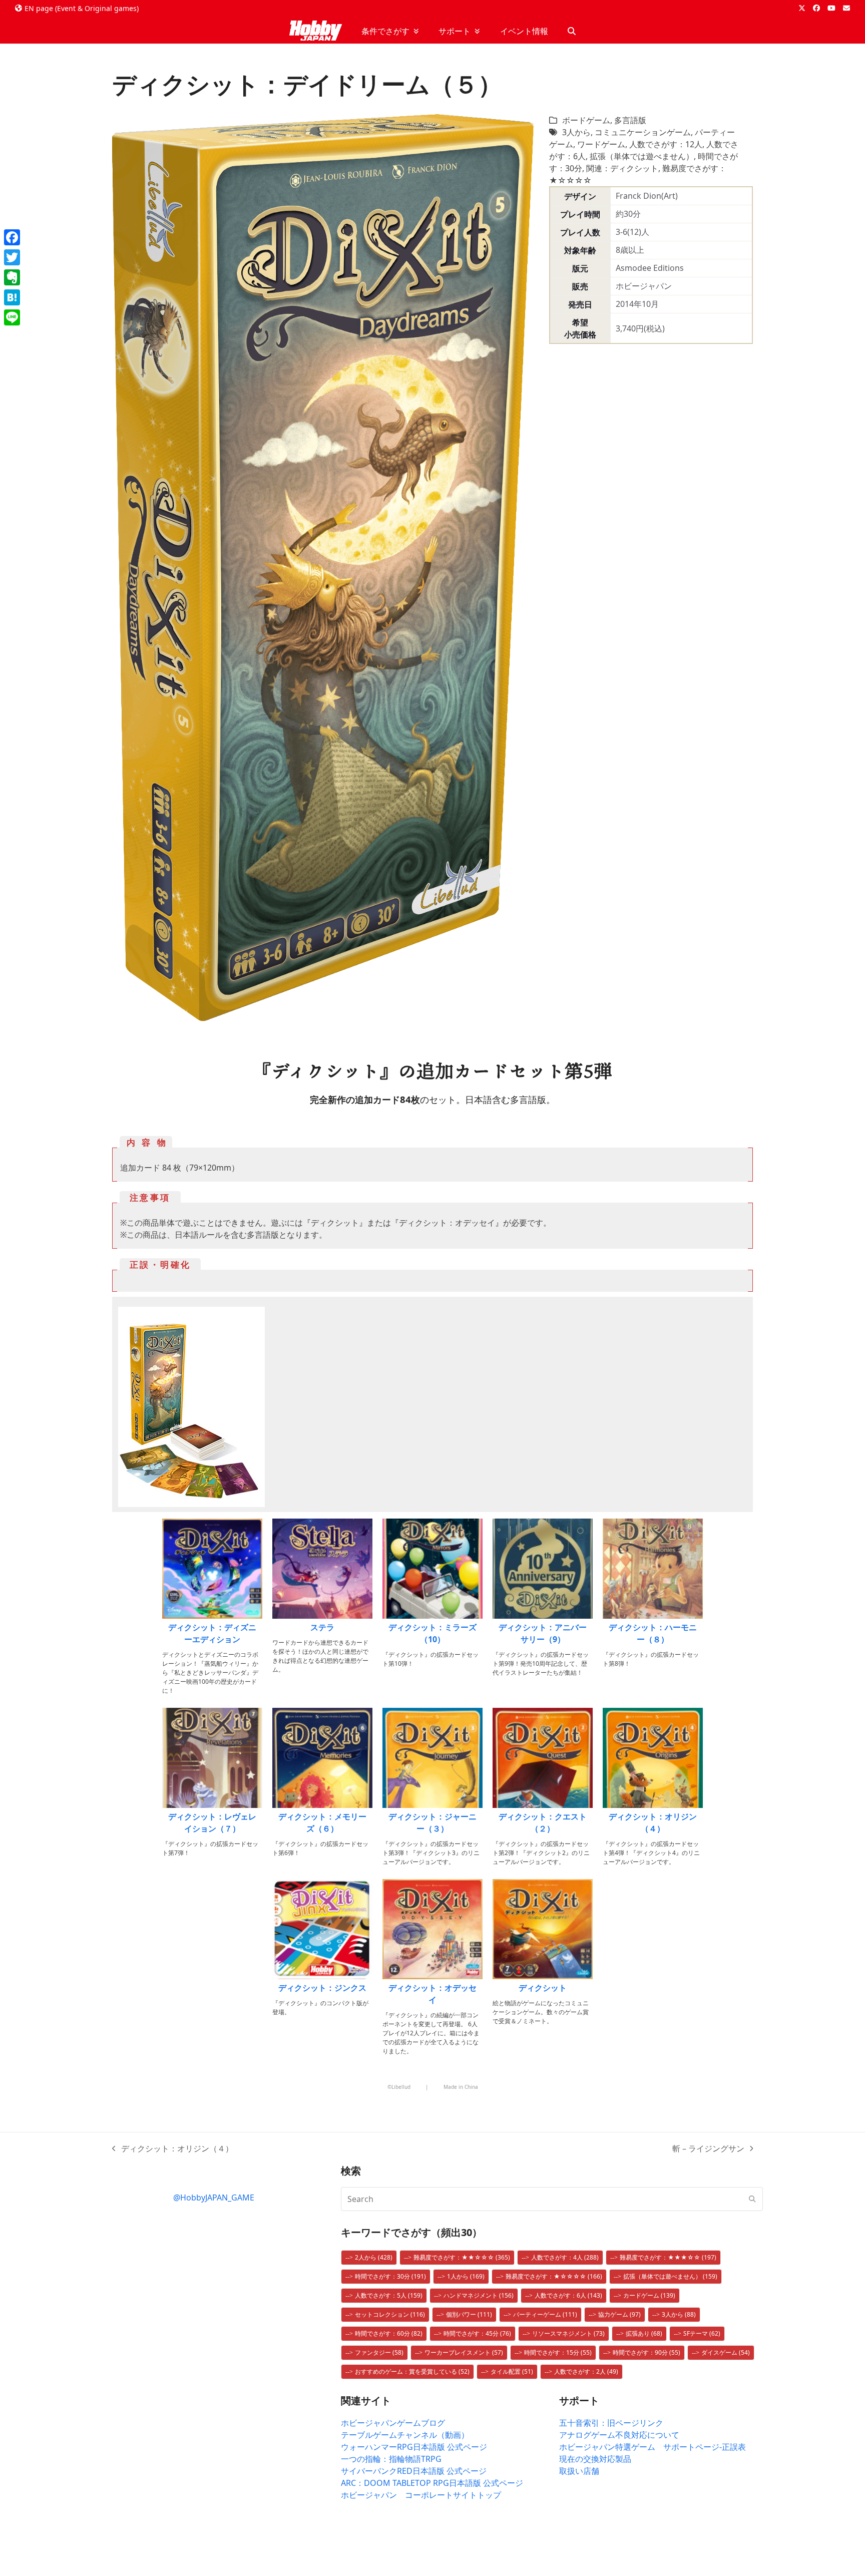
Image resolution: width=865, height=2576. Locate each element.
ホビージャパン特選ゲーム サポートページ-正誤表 (653, 2447)
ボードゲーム (586, 120)
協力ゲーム (619, 2314)
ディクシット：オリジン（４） (173, 2149)
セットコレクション (390, 2314)
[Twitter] (12, 257)
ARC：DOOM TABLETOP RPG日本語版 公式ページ (432, 2483)
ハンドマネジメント (479, 2295)
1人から (466, 2276)
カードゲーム (649, 2295)
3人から (576, 132)
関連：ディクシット (622, 168)
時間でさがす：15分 (558, 2352)
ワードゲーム (601, 144)
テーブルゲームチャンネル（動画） (405, 2435)
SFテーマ (702, 2333)
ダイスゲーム (726, 2352)
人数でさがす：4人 (565, 2257)
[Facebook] (12, 237)
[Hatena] (12, 297)
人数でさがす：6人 (568, 2295)
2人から (374, 2257)
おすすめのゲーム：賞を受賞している (412, 2371)
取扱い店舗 (579, 2471)
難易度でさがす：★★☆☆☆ (462, 2257)
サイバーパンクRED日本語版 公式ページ (414, 2471)
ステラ (322, 1627)
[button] (572, 31)
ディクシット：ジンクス (322, 1988)
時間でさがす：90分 (646, 2352)
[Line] (12, 317)
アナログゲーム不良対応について (619, 2435)
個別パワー (469, 2314)
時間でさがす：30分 (390, 2276)
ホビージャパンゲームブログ (393, 2423)
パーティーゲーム (545, 2314)
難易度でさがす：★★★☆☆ (668, 2257)
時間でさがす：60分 (389, 2333)
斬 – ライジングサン (708, 2149)
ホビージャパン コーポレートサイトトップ (421, 2495)
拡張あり (644, 2333)
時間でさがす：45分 (477, 2333)
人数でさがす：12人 (666, 144)
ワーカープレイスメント (464, 2352)
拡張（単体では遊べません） (642, 156)
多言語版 (630, 120)
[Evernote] (12, 277)
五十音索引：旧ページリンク (611, 2423)
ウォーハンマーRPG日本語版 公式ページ (414, 2447)
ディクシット (543, 1988)
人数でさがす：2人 (586, 2371)
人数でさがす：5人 (389, 2295)
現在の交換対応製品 (595, 2459)
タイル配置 (512, 2371)
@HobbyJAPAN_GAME (214, 2197)
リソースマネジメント (568, 2333)
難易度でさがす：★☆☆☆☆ (554, 2276)
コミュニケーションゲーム (643, 132)
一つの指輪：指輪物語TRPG (391, 2459)
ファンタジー (379, 2352)
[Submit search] (752, 2199)
